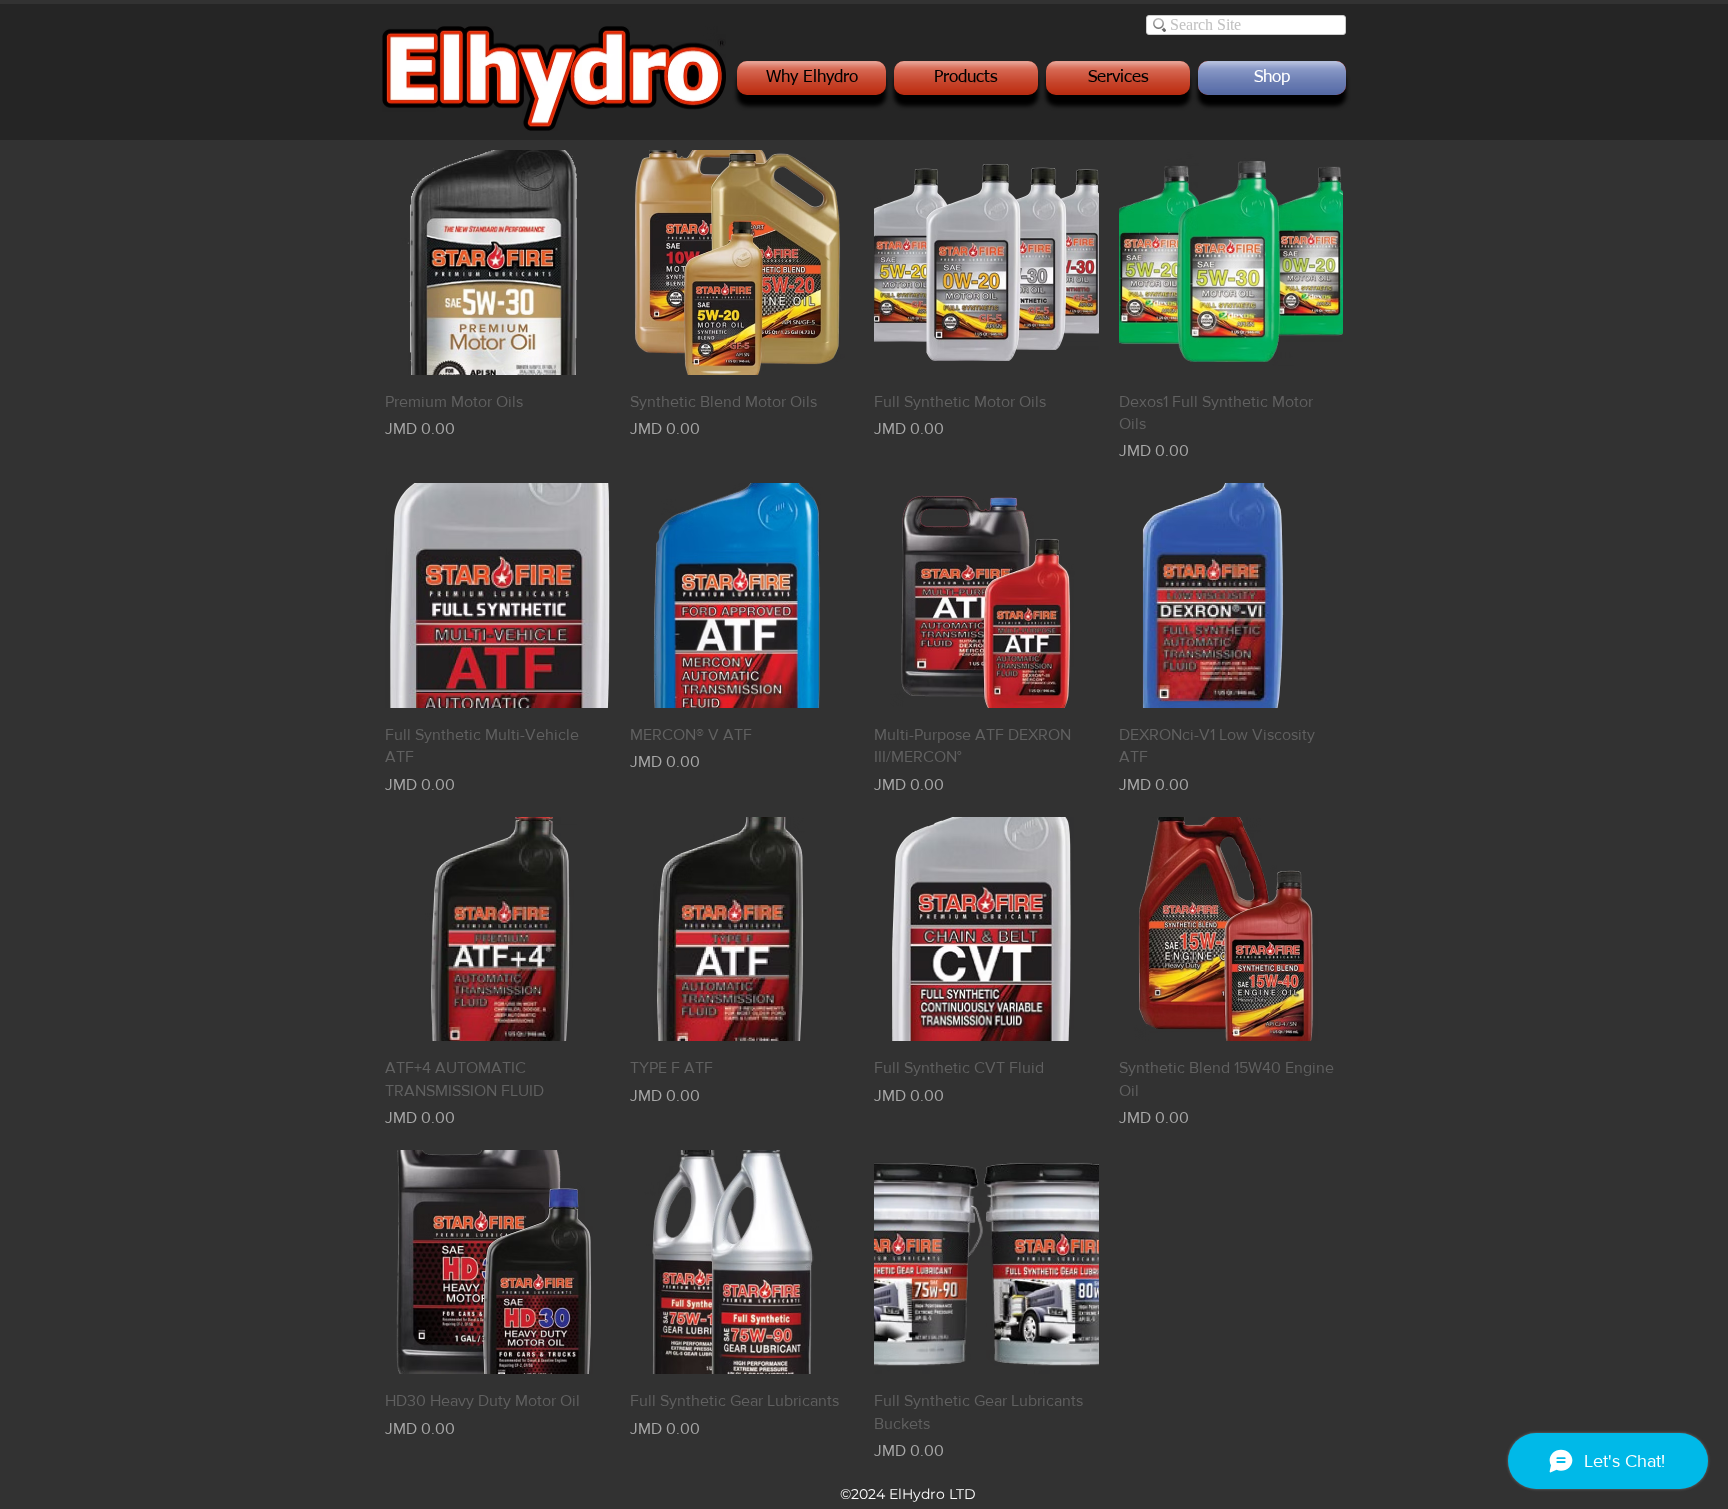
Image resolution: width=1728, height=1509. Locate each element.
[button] (813, 78)
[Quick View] (497, 262)
